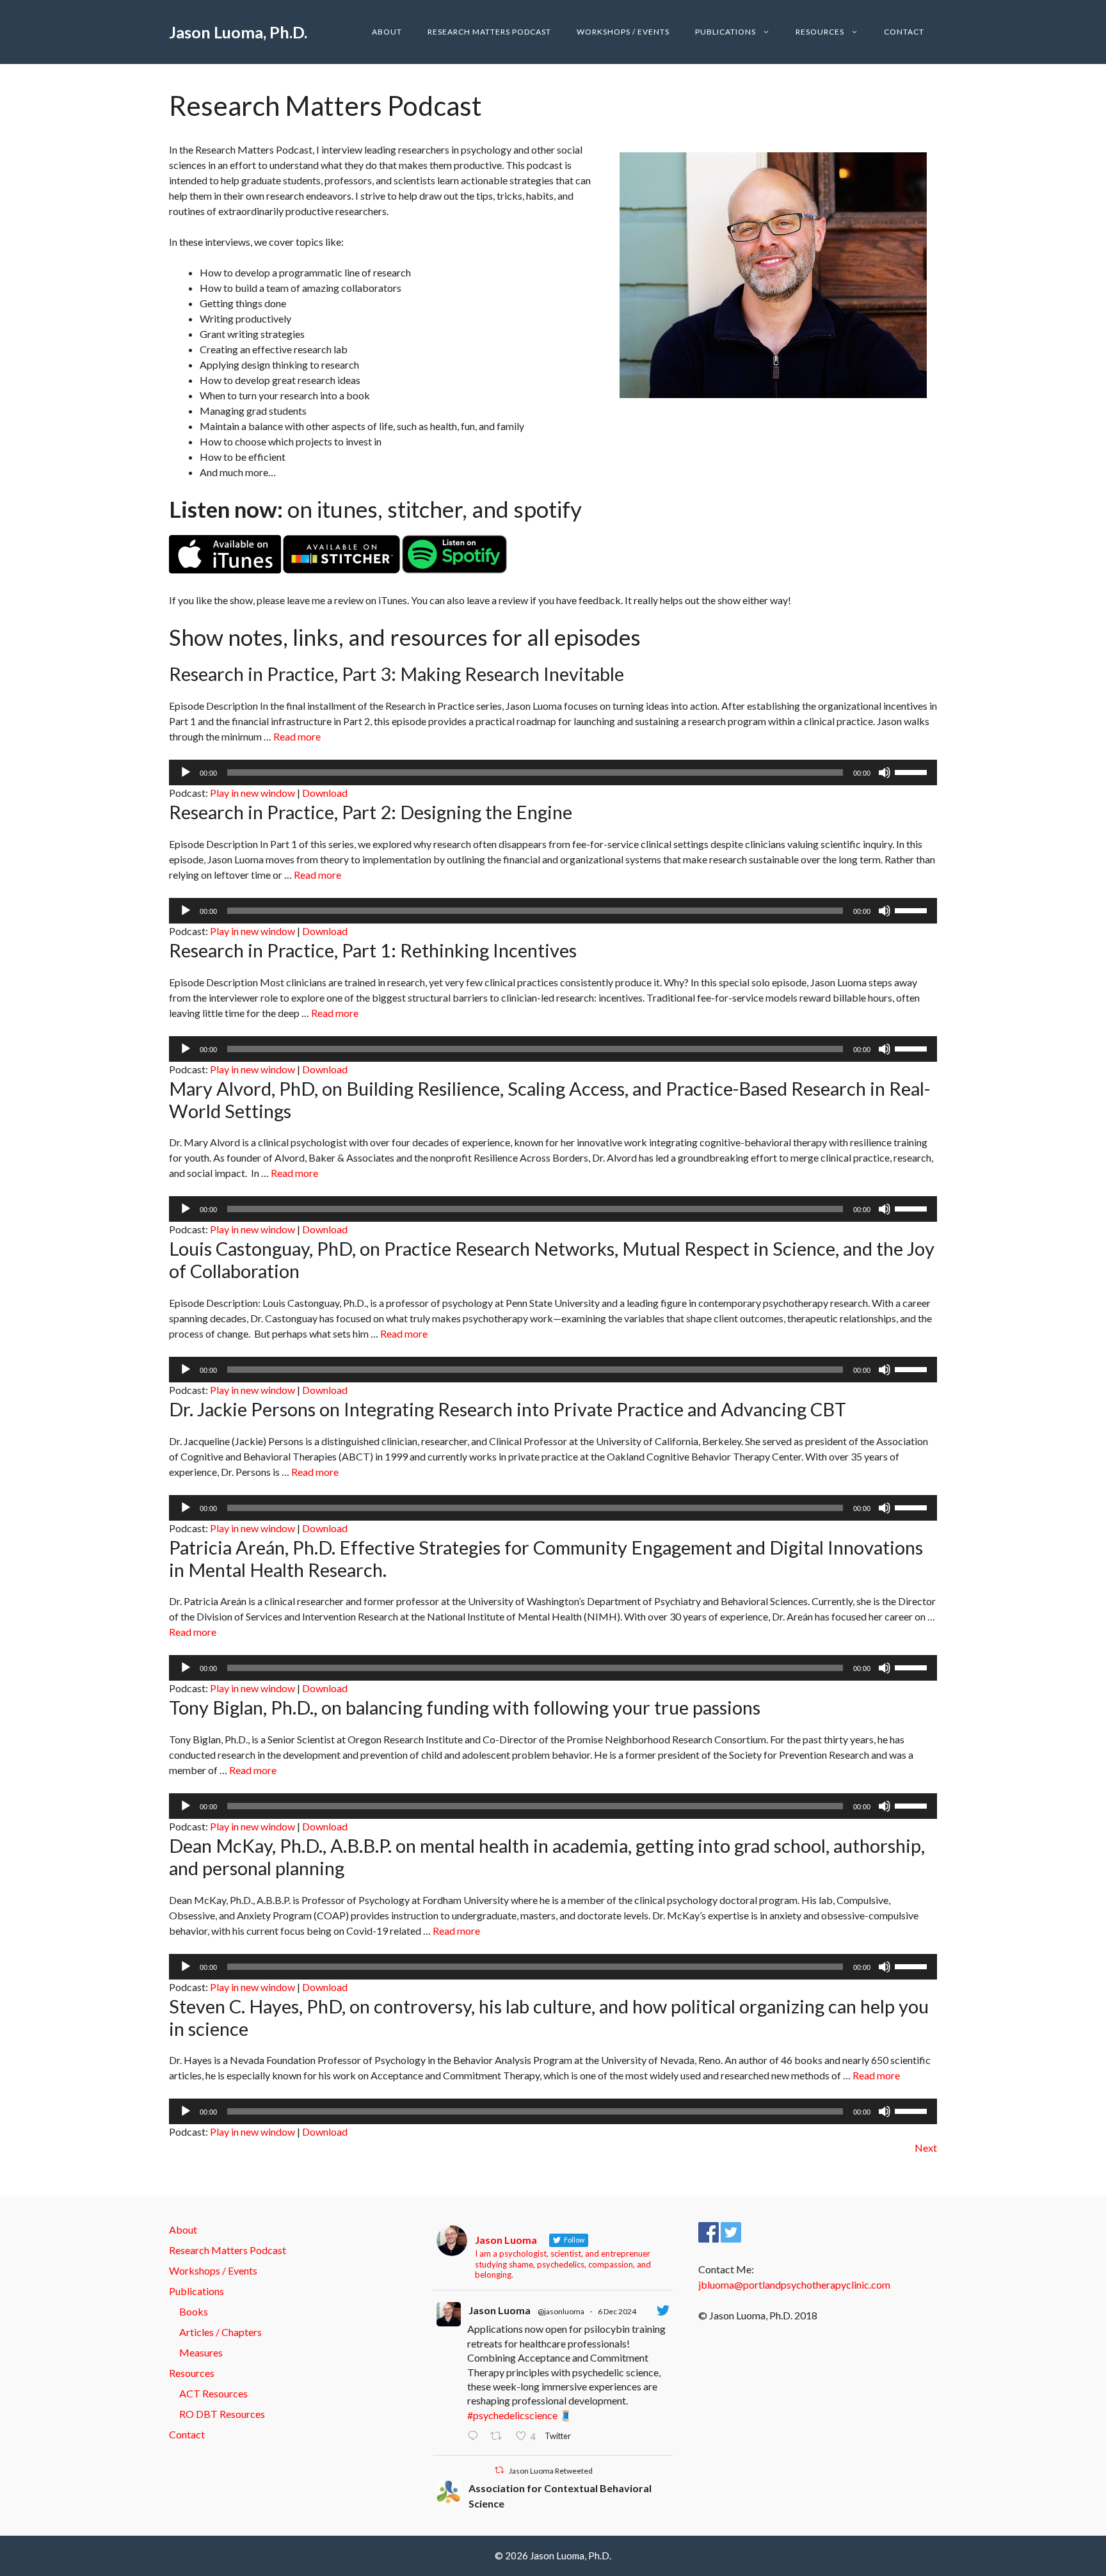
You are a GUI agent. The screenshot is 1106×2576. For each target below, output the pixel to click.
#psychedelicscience (512, 2415)
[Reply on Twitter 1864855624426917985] (476, 2436)
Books (194, 2311)
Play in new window (252, 793)
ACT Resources (213, 2393)
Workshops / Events (623, 32)
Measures (201, 2352)
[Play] (186, 772)
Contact (904, 32)
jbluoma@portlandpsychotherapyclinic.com (794, 2284)
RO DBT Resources (222, 2414)
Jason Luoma (500, 2310)
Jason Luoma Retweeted (551, 2471)
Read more (297, 736)
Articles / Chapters (220, 2332)
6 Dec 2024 (617, 2311)
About (387, 32)
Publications (725, 32)
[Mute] (885, 772)
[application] (553, 772)
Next (926, 2148)
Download (325, 793)
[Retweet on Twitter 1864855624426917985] (500, 2436)
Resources (820, 32)
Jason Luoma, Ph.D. (238, 32)
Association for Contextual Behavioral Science (560, 2496)
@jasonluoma (561, 2311)
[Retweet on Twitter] (499, 2470)
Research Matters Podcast (489, 32)
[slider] (913, 771)
